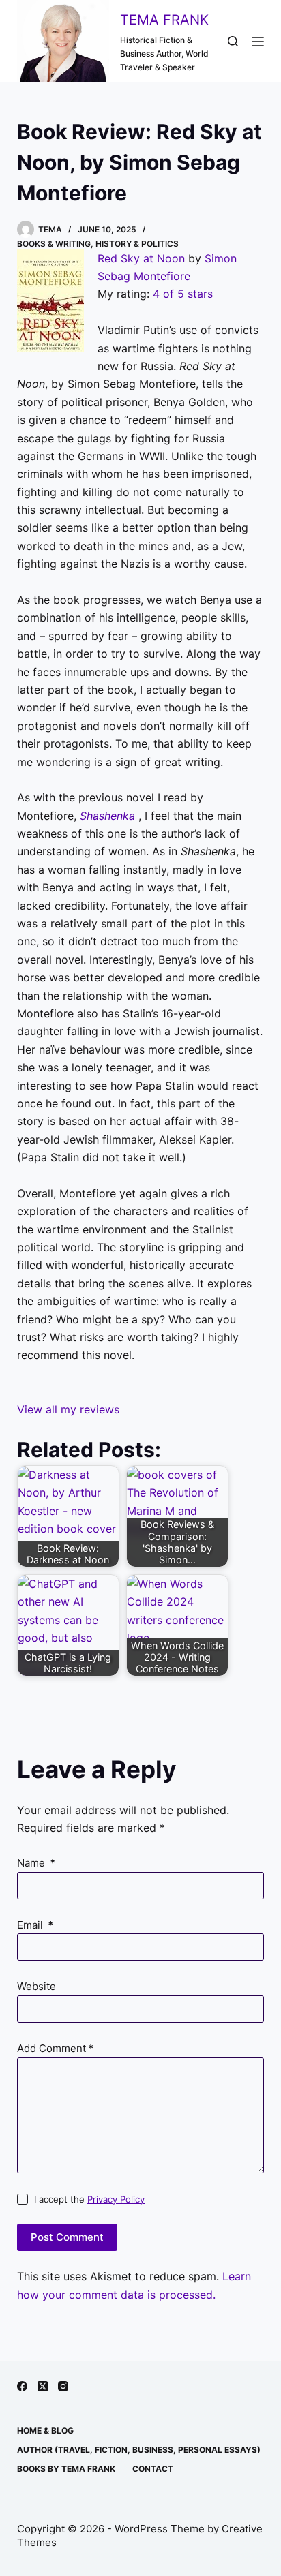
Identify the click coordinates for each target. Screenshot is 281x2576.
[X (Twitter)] (43, 2386)
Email (35, 1925)
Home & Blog (45, 2431)
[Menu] (258, 42)
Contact (153, 2469)
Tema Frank (164, 20)
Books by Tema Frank (66, 2469)
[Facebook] (22, 2386)
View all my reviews (68, 1409)
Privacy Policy (116, 2199)
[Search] (233, 41)
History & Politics (137, 244)
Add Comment (55, 2048)
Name (36, 1863)
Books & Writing (54, 244)
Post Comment (67, 2237)
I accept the (89, 2199)
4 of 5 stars (183, 294)
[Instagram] (63, 2386)
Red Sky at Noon (141, 258)
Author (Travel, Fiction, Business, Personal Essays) (139, 2450)
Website (36, 1986)
